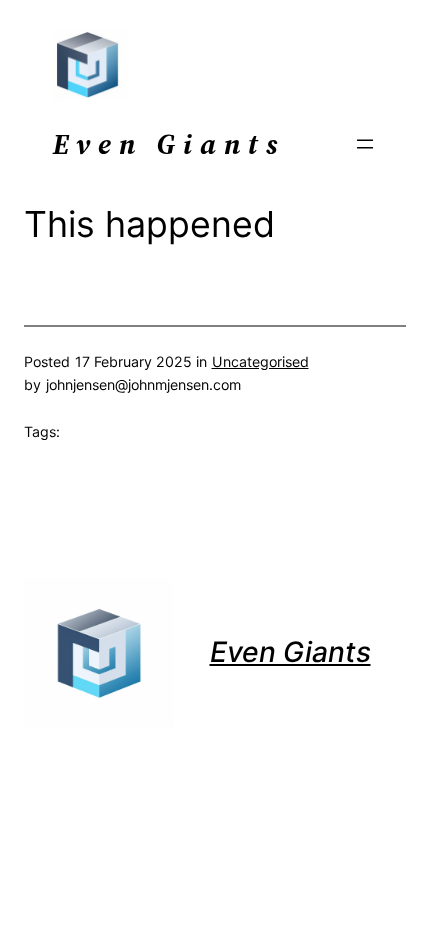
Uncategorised (260, 361)
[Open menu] (365, 144)
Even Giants (290, 652)
